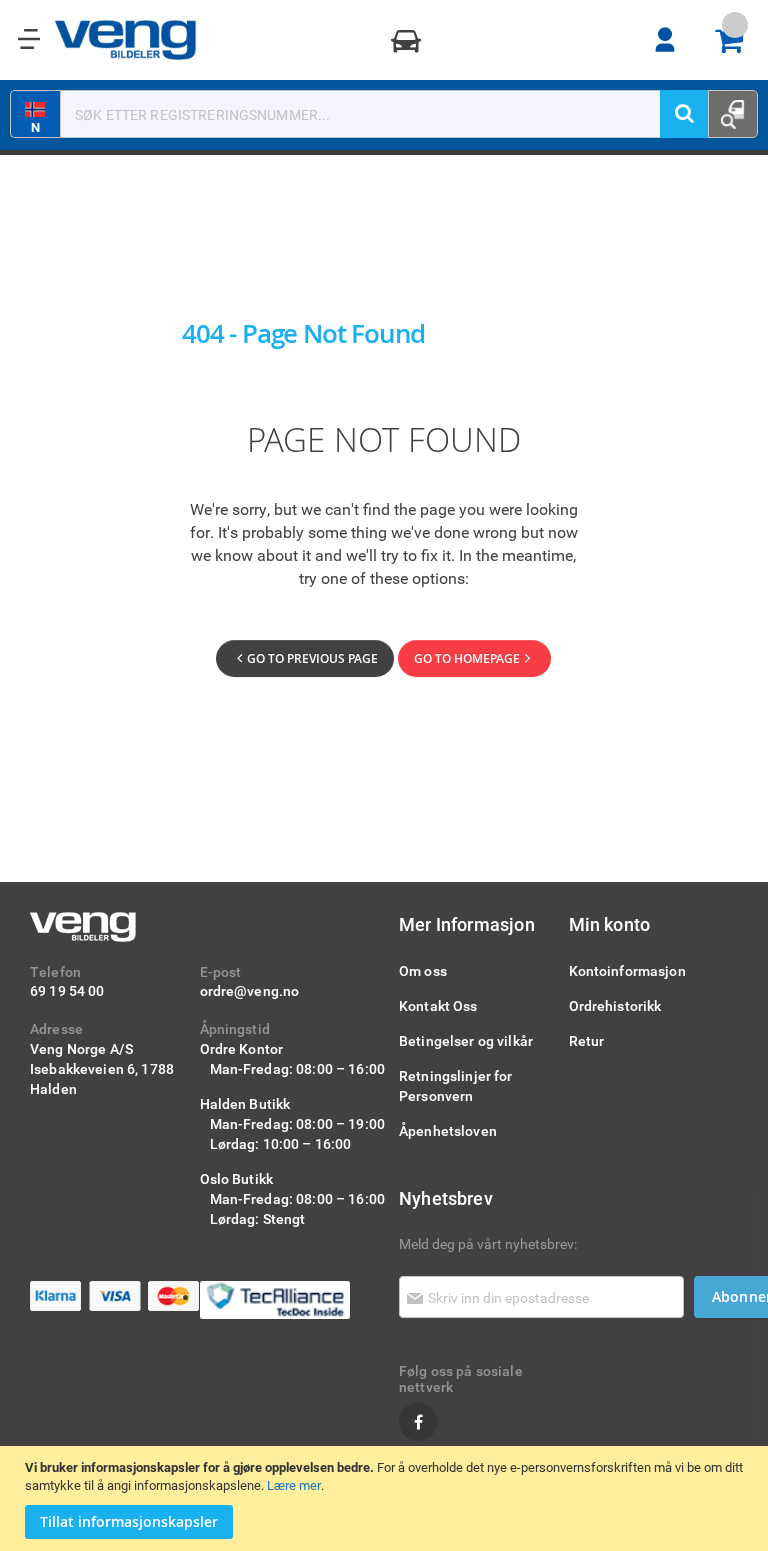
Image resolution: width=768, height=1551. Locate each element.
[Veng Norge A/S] (126, 40)
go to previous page (312, 658)
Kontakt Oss (438, 1005)
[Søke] (684, 114)
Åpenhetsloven (448, 1130)
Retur (587, 1040)
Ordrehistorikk (615, 1005)
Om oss (423, 970)
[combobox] (373, 114)
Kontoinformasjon (627, 970)
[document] (386, 1498)
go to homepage (467, 658)
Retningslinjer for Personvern (456, 1085)
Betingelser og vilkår (466, 1040)
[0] (736, 40)
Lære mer (294, 1485)
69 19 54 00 (67, 990)
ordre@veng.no (250, 990)
